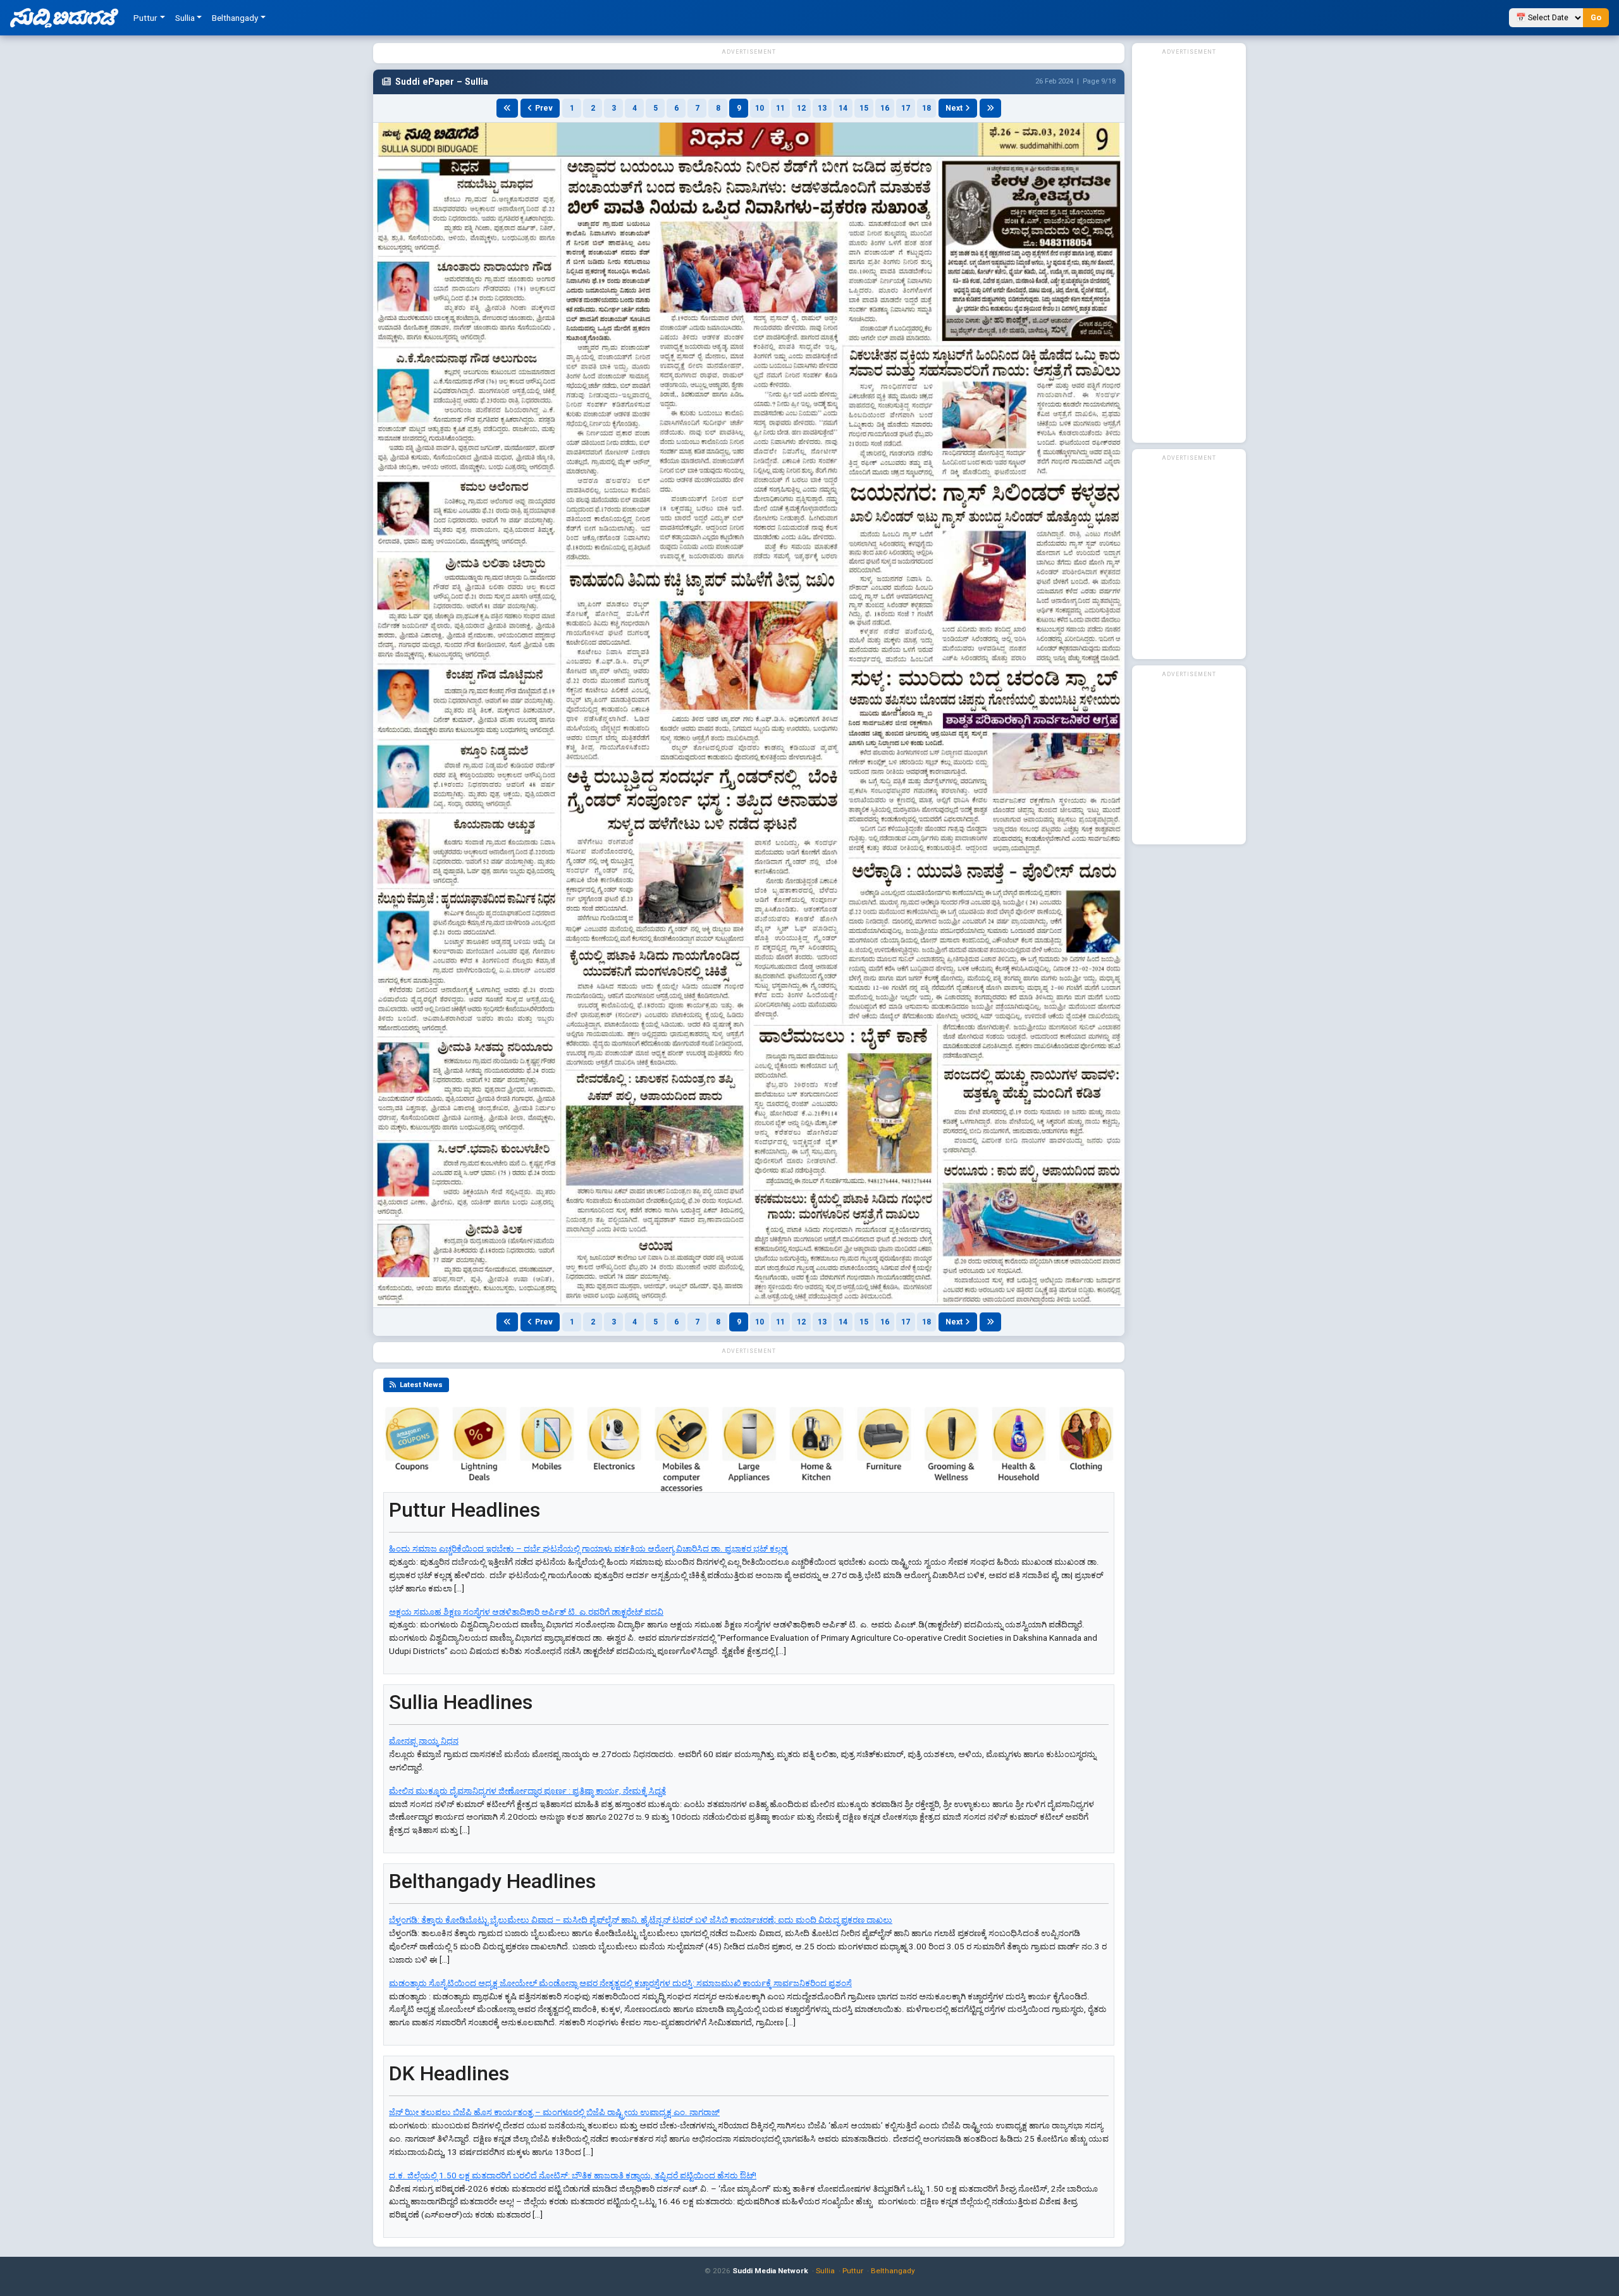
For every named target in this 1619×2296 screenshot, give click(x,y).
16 (885, 108)
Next (954, 108)
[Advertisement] (1189, 248)
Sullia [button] (185, 18)
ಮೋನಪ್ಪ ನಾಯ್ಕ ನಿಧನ (424, 1741)
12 (801, 108)
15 (864, 108)
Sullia (825, 2271)
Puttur (853, 2271)
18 (926, 108)
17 (906, 108)
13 (822, 108)
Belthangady (893, 2271)
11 (780, 108)
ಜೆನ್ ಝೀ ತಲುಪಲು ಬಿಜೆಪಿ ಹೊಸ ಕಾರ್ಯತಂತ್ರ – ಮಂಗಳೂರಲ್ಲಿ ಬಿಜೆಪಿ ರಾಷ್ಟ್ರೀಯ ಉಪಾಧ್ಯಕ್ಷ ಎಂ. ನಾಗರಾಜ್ (554, 2112)
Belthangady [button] (235, 18)
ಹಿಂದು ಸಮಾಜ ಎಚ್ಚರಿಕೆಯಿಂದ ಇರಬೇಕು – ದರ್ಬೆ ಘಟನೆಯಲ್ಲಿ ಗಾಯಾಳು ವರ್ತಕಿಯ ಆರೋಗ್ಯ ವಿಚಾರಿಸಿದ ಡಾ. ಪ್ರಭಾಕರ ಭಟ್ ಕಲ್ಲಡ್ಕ (588, 1549)
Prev (544, 108)
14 (843, 108)
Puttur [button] (145, 18)
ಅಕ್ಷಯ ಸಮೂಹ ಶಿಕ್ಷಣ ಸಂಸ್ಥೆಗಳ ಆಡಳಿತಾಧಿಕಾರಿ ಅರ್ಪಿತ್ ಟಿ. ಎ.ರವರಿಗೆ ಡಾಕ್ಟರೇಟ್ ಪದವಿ (526, 1612)
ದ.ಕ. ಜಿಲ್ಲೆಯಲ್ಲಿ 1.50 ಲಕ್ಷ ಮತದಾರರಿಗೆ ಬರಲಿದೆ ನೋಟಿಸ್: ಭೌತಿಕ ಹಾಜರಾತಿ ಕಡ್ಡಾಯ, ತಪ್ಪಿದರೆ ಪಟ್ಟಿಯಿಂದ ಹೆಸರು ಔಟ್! (573, 2176)
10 (760, 108)
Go (1596, 17)
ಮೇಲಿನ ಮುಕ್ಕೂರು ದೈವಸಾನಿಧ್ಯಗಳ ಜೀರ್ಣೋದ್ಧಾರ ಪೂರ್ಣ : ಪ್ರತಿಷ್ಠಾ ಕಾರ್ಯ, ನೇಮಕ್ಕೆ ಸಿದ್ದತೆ (527, 1791)
